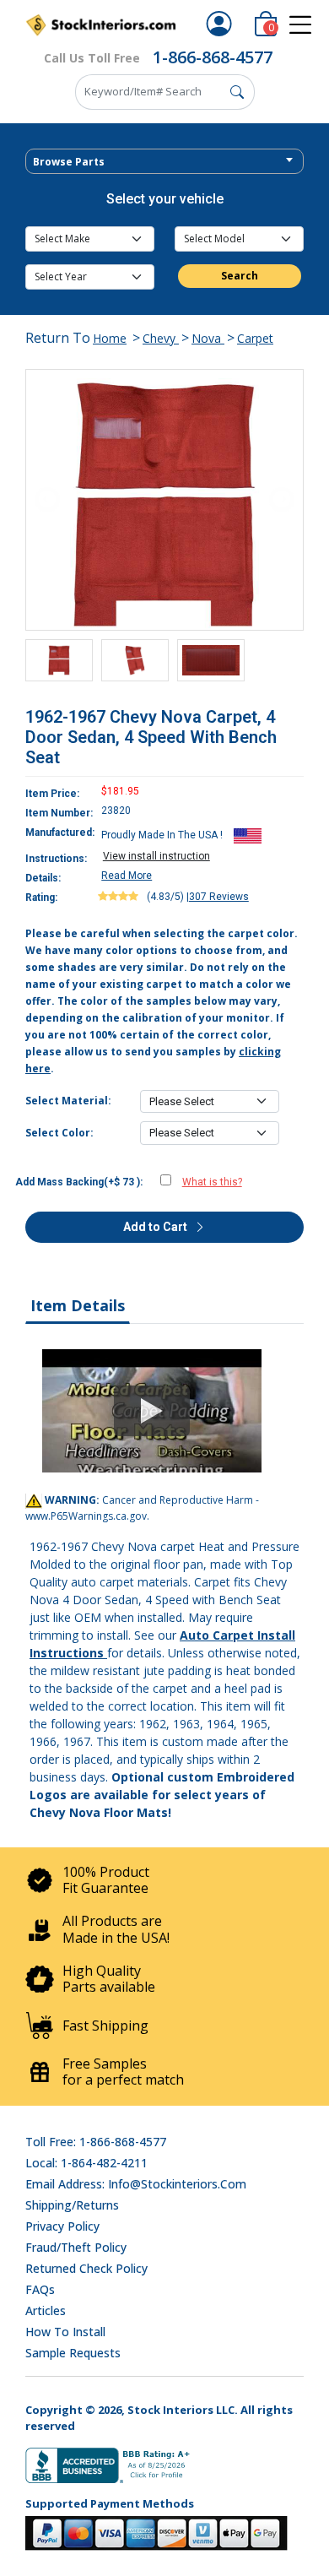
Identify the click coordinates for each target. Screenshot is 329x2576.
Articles (46, 2310)
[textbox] (164, 162)
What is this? (212, 1182)
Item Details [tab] (78, 1305)
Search (240, 276)
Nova (208, 338)
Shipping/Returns (72, 2205)
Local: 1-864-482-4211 (86, 2163)
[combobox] (164, 161)
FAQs (40, 2289)
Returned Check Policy (86, 2268)
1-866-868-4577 (213, 57)
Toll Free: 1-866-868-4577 (96, 2142)
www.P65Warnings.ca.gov (86, 1516)
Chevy (161, 338)
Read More (127, 876)
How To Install (65, 2332)
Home (110, 338)
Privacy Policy (62, 2226)
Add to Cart (156, 1227)
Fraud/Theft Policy (76, 2247)
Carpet (255, 338)
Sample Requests (73, 2353)
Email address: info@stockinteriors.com (136, 2184)
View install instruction (156, 856)
